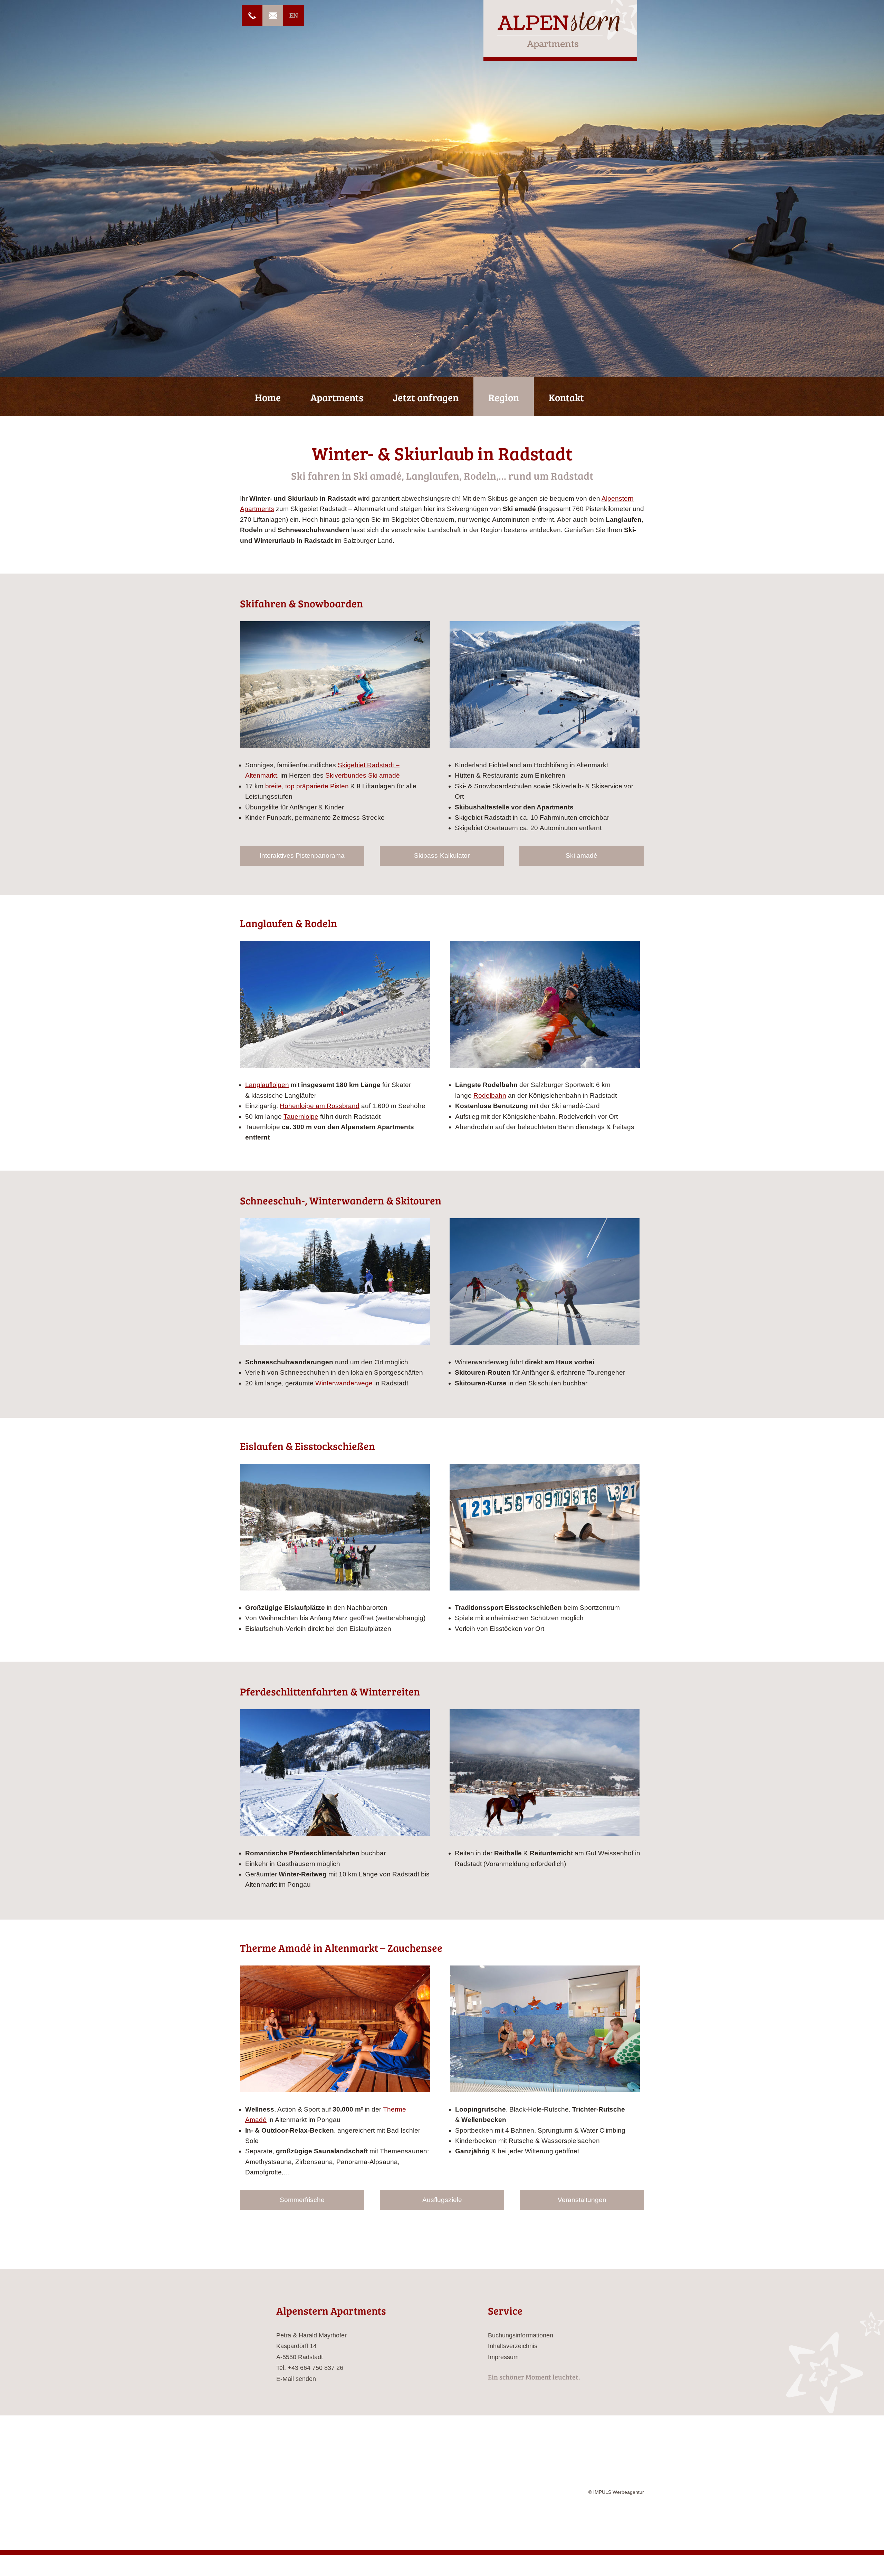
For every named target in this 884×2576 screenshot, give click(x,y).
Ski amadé (582, 856)
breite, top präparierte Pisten (307, 786)
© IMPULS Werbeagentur (616, 2440)
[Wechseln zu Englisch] (294, 16)
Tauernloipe (301, 1117)
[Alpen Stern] (560, 30)
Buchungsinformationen (521, 2335)
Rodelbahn (490, 1095)
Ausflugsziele (442, 2200)
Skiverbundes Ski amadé (363, 775)
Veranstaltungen (582, 2200)
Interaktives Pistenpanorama (302, 856)
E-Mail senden (296, 2379)
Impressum (503, 2357)
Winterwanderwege (344, 1383)
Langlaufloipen (267, 1085)
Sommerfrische (302, 2200)
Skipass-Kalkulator (442, 856)
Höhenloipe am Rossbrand (320, 1106)
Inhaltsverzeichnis (513, 2346)
